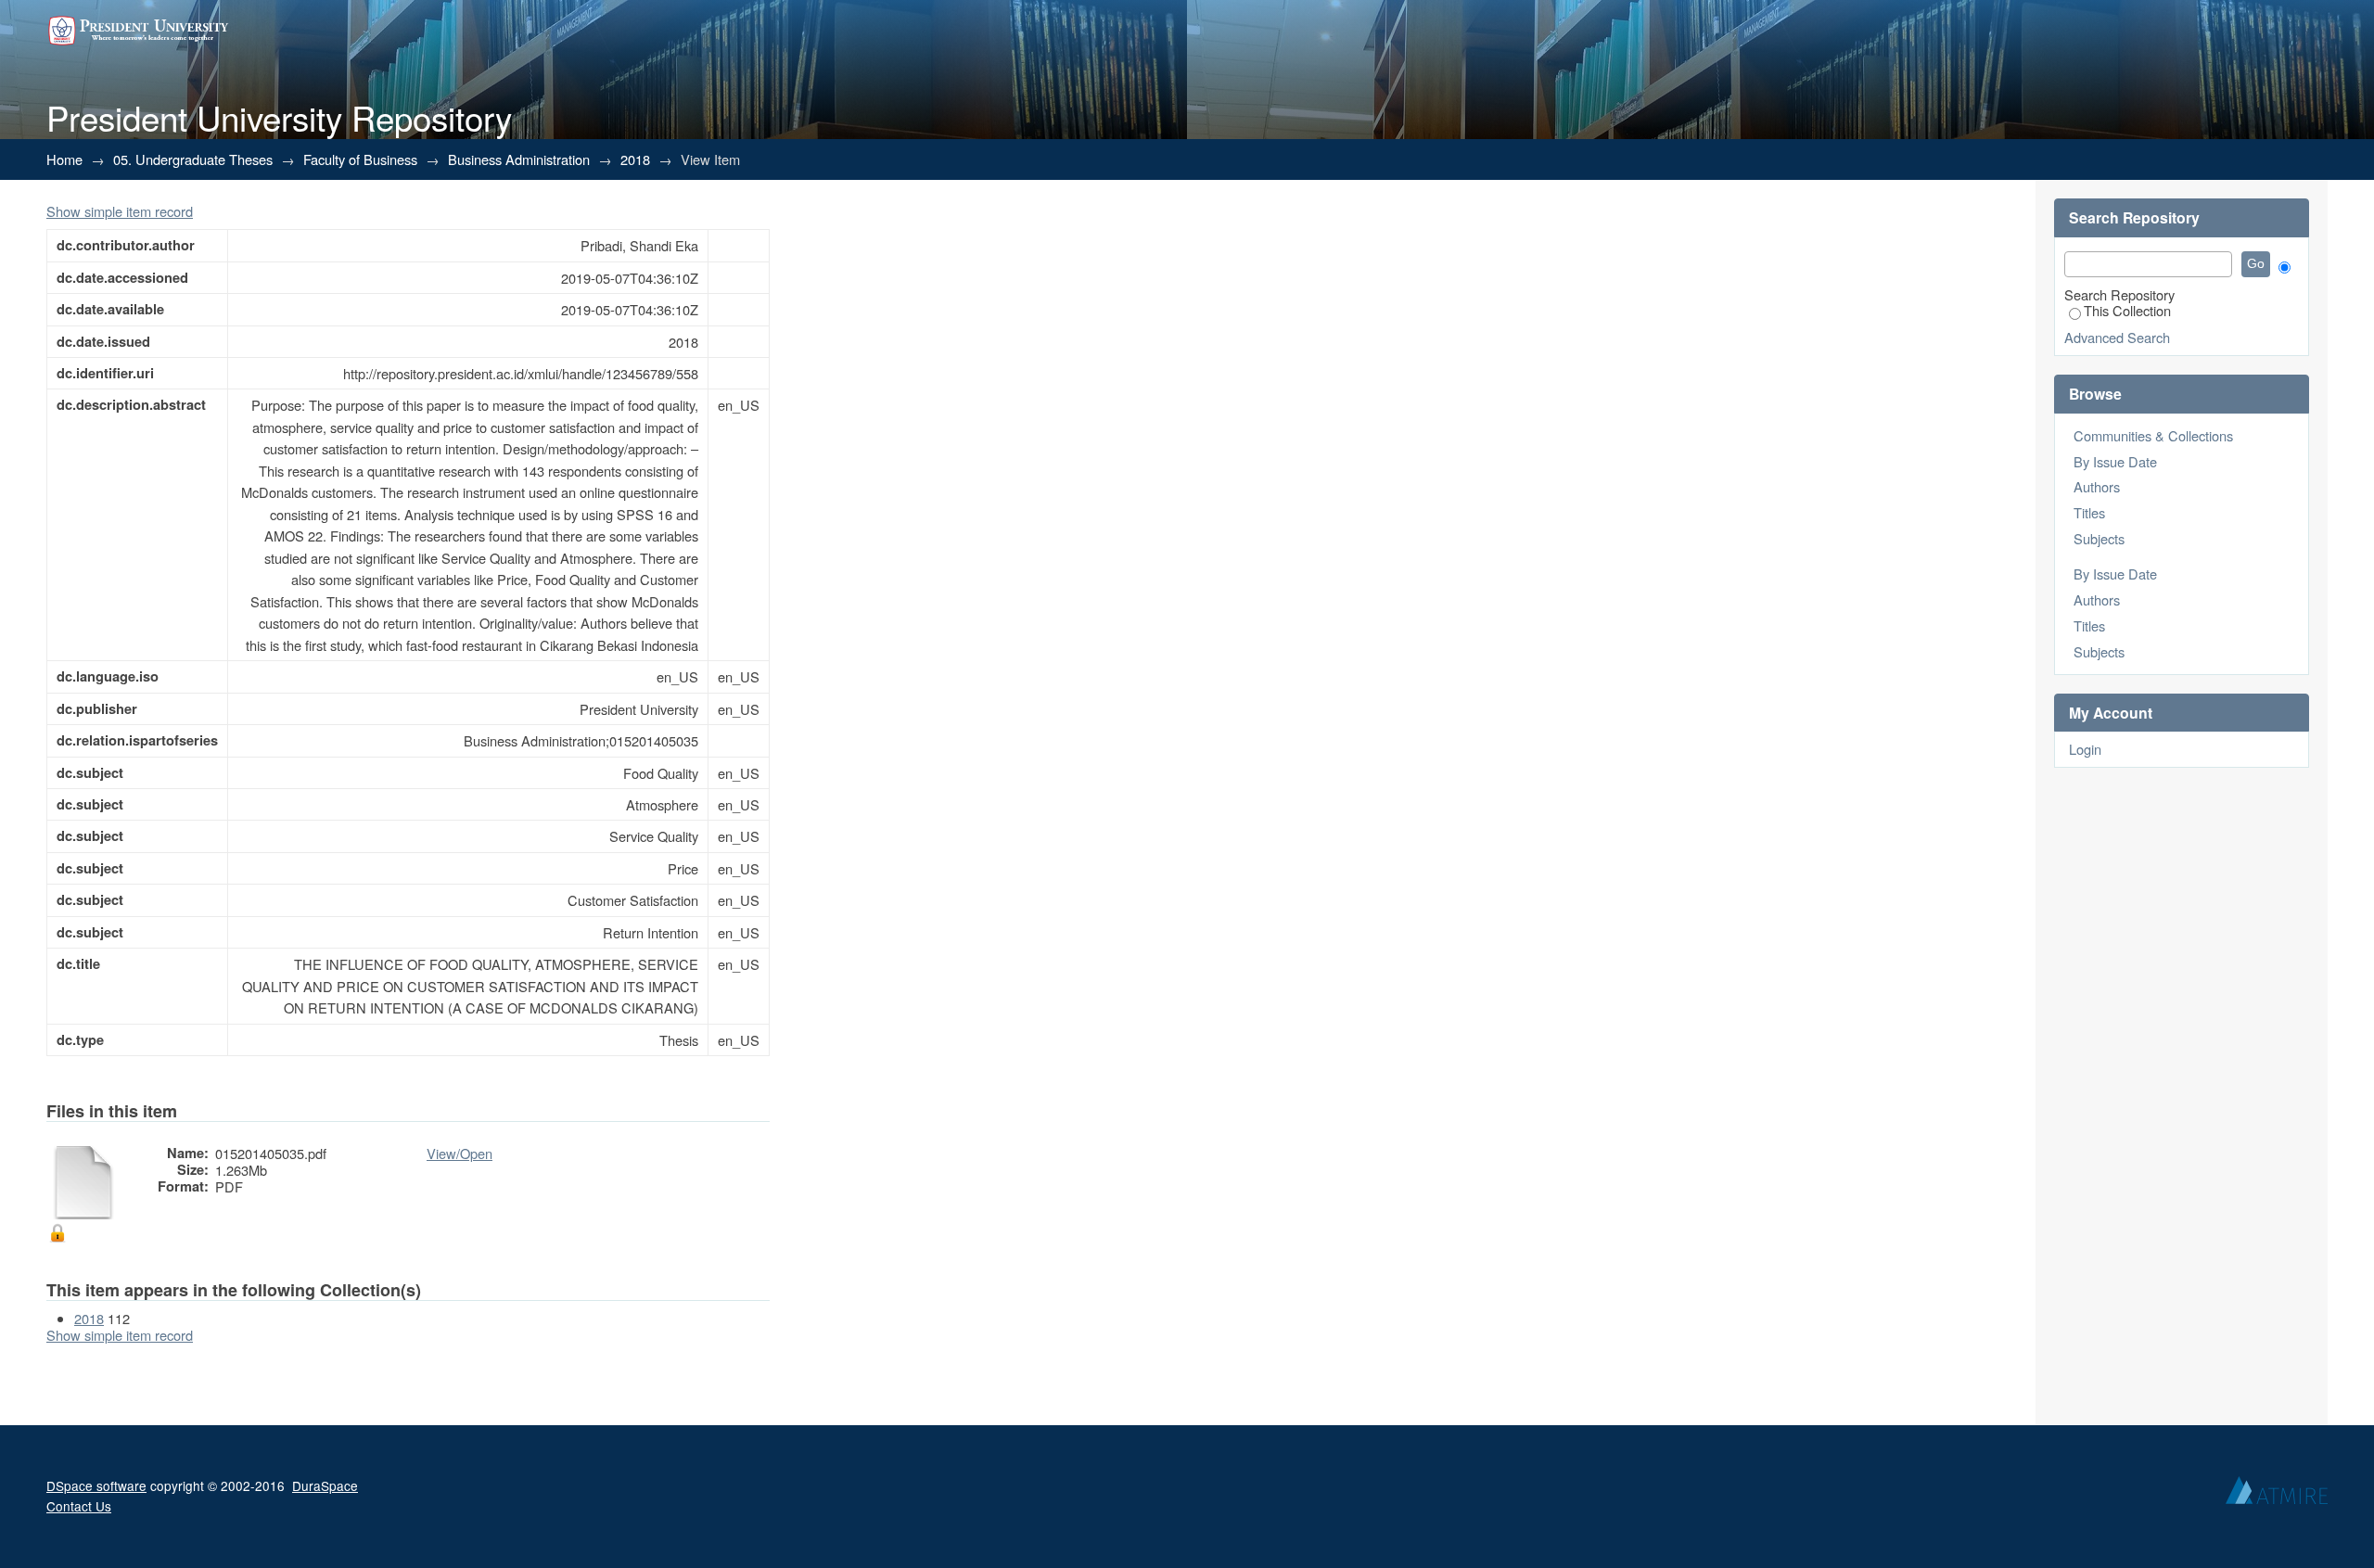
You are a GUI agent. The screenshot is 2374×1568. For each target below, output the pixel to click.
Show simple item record (120, 211)
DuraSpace (325, 1485)
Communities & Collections (2153, 435)
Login (2085, 749)
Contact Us (79, 1506)
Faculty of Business (360, 159)
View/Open (459, 1153)
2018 (635, 159)
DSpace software (96, 1485)
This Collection (2127, 310)
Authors (2097, 486)
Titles (2089, 512)
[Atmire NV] (2277, 1495)
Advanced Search (2117, 337)
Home (64, 159)
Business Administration (519, 159)
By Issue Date (2115, 461)
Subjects (2099, 538)
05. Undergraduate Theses (193, 159)
